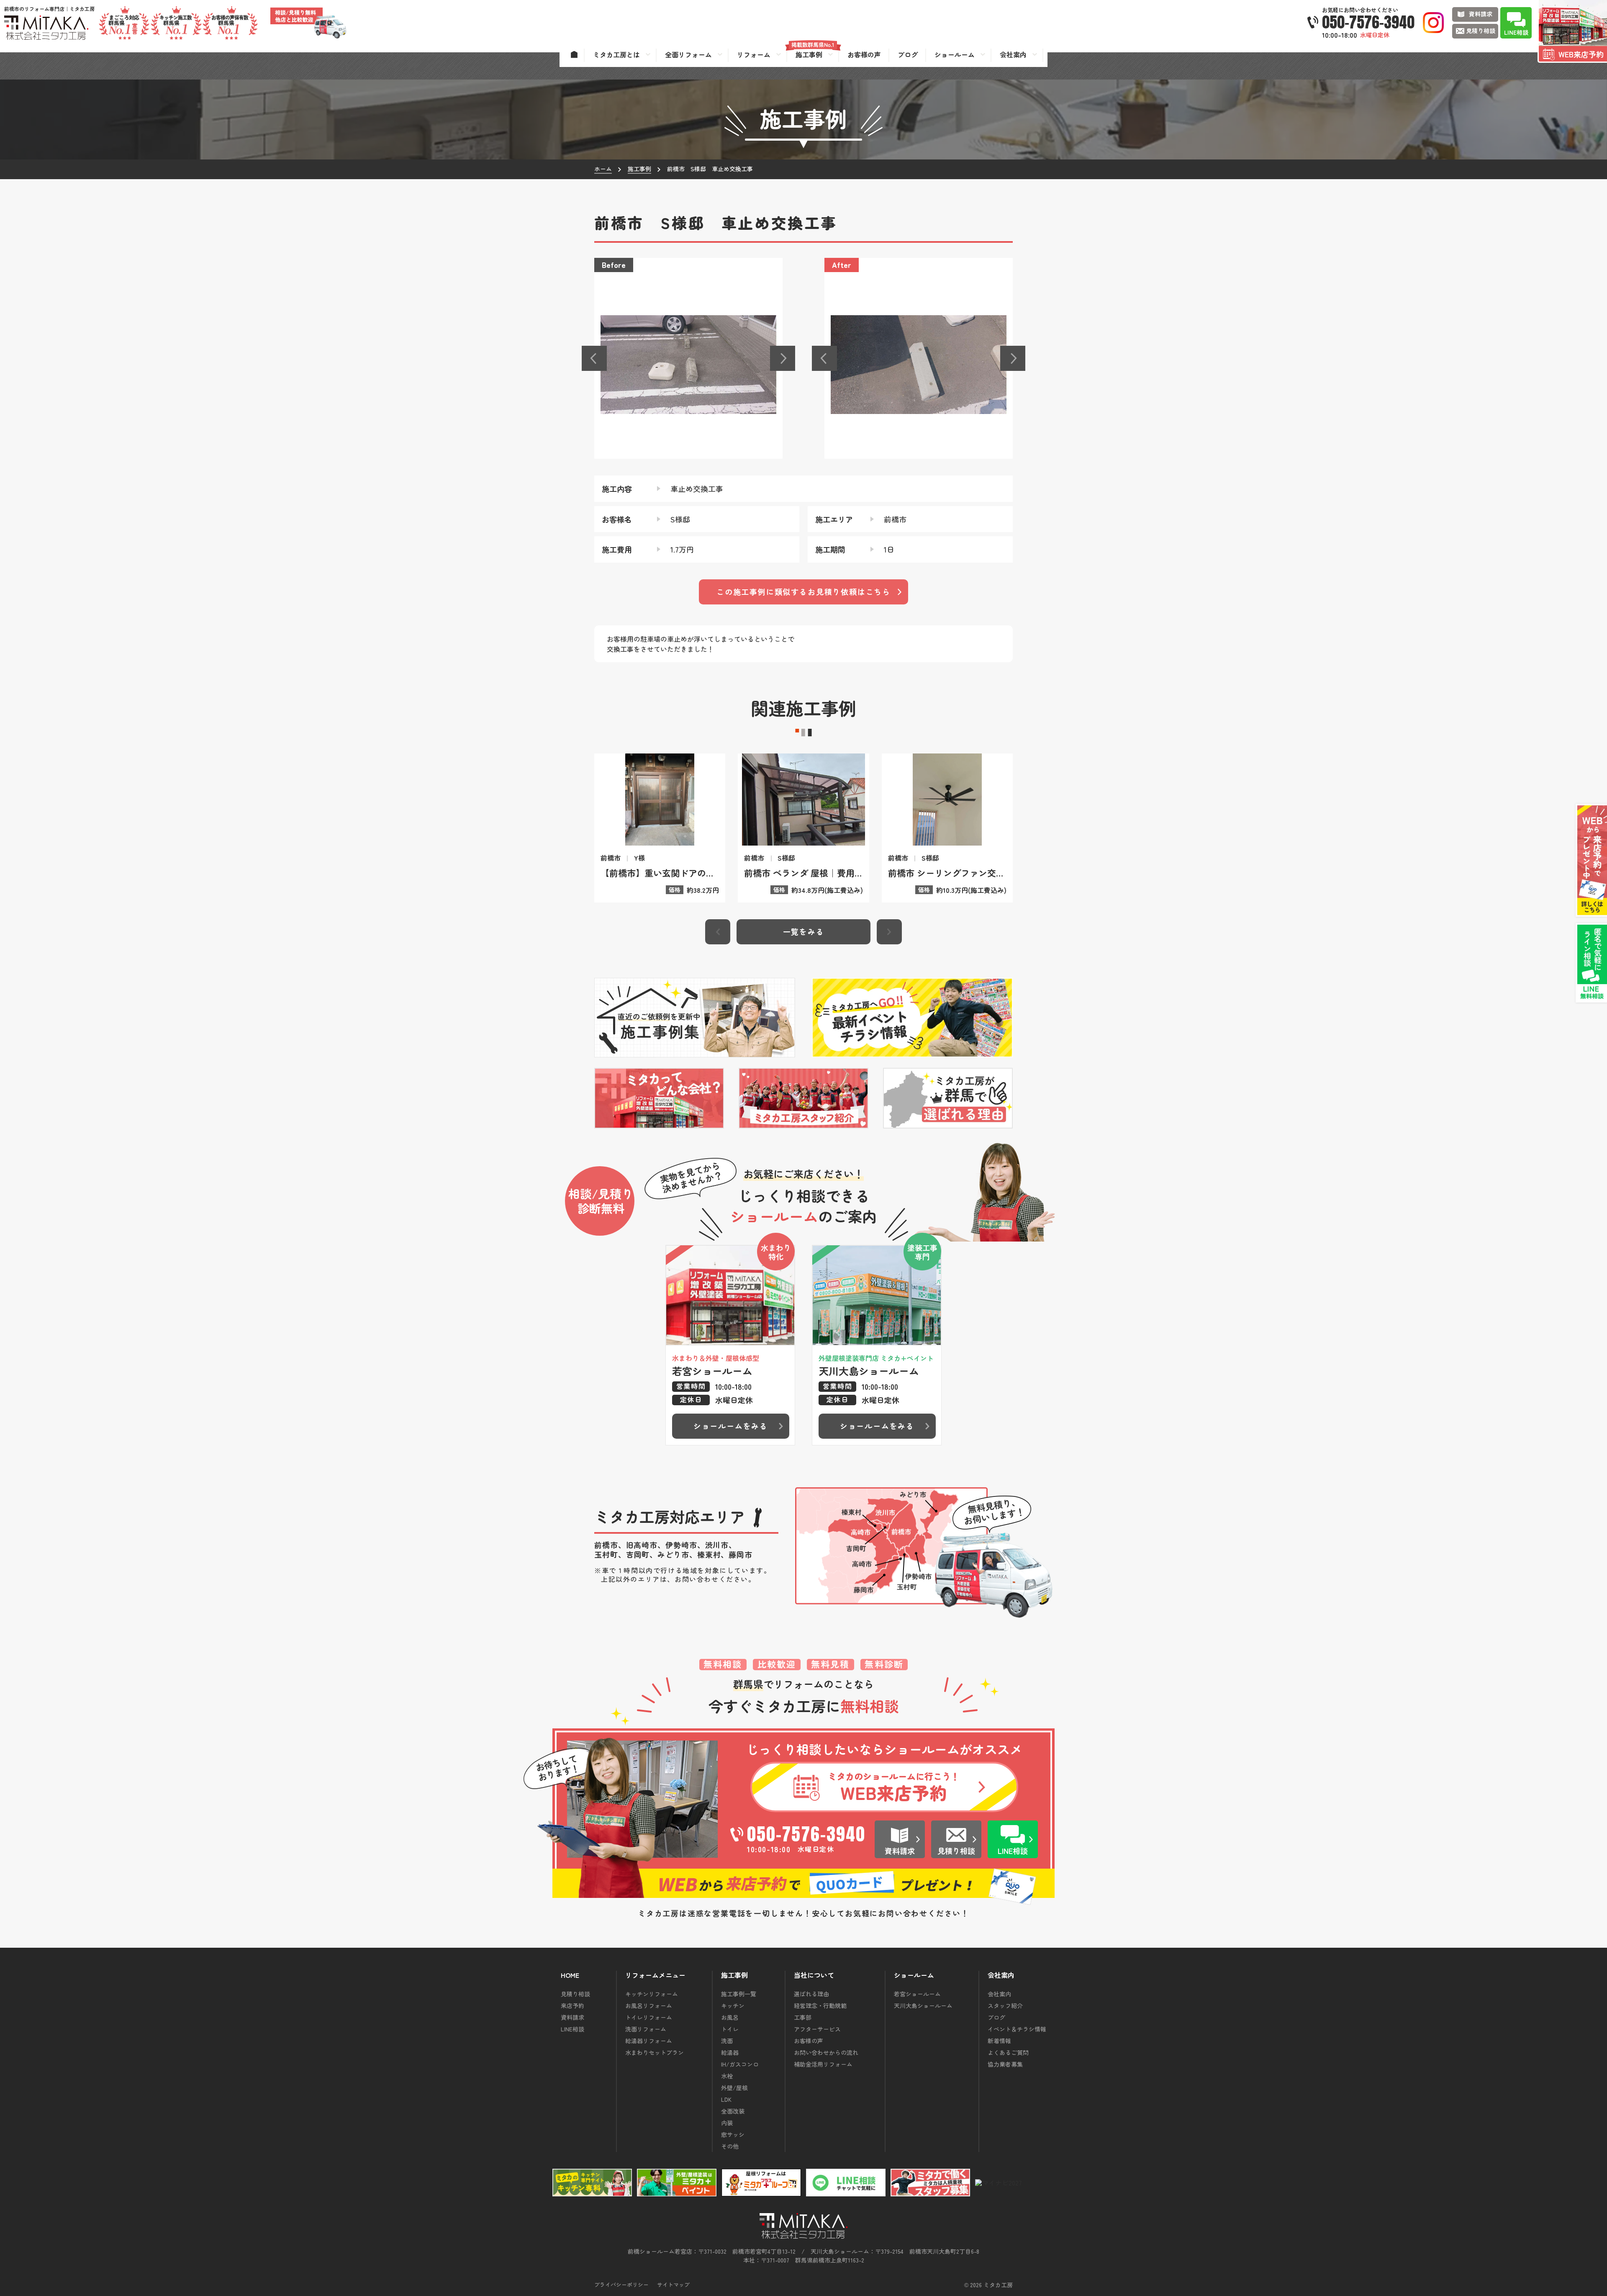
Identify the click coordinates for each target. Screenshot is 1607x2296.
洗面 (727, 2041)
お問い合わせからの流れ (826, 2052)
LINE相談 (572, 2029)
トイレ (730, 2029)
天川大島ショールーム (923, 2005)
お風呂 (730, 2017)
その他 (730, 2146)
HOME (570, 1975)
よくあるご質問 (1008, 2052)
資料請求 (572, 2017)
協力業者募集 (1005, 2064)
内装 (727, 2123)
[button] (594, 358)
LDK (726, 2099)
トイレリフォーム (649, 2017)
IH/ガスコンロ (740, 2064)
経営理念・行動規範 (820, 2005)
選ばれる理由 (811, 1994)
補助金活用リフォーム (823, 2064)
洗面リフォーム (646, 2029)
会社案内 (999, 1994)
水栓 (727, 2076)
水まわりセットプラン (655, 2052)
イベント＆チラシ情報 (1017, 2029)
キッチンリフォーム (652, 1994)
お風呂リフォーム (649, 2005)
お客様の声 (809, 2041)
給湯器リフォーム (649, 2041)
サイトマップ (673, 2284)
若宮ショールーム (917, 1994)
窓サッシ (733, 2134)
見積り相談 (575, 1994)
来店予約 (572, 2005)
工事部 (803, 2017)
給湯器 (730, 2052)
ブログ (996, 2017)
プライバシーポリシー (621, 2284)
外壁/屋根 (734, 2088)
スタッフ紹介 (1005, 2005)
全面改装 (733, 2111)
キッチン (733, 2005)
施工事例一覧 (739, 1994)
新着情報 (999, 2041)
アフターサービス (817, 2029)
